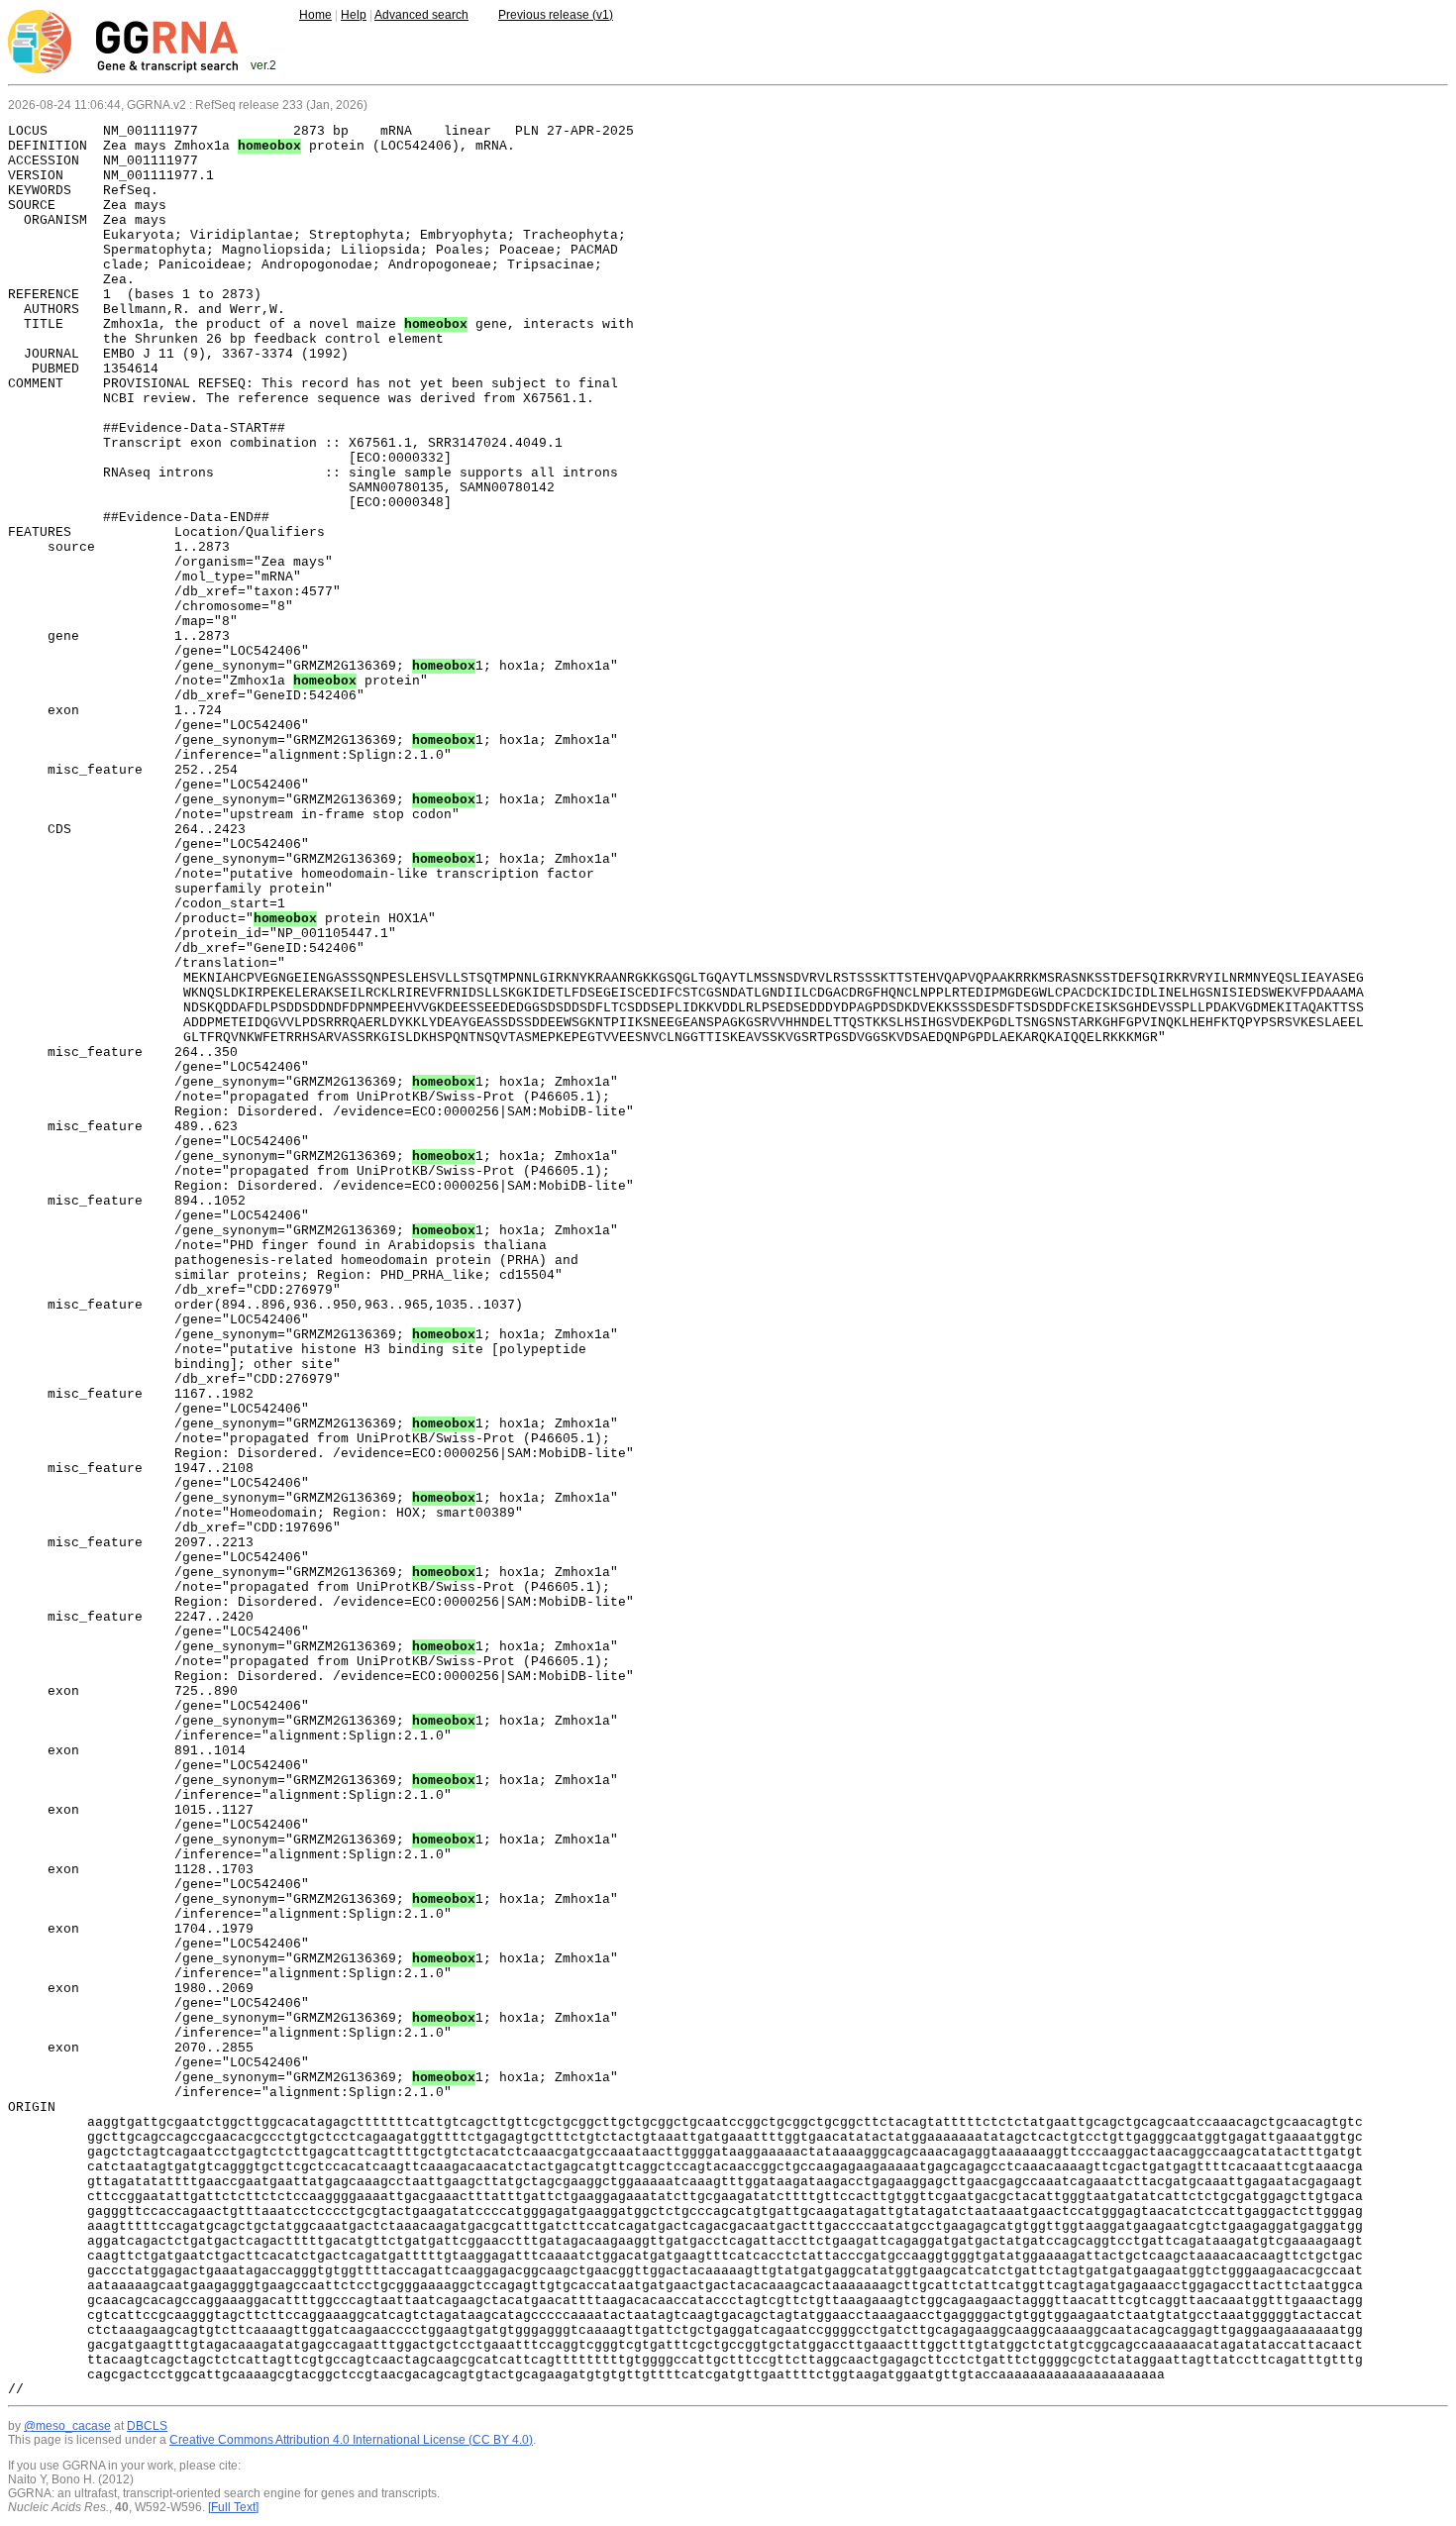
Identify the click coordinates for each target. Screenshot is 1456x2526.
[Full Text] (233, 2507)
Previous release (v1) (556, 15)
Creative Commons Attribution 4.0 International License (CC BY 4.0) (351, 2440)
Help (354, 15)
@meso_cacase (67, 2426)
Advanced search (421, 15)
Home (315, 15)
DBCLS (147, 2426)
